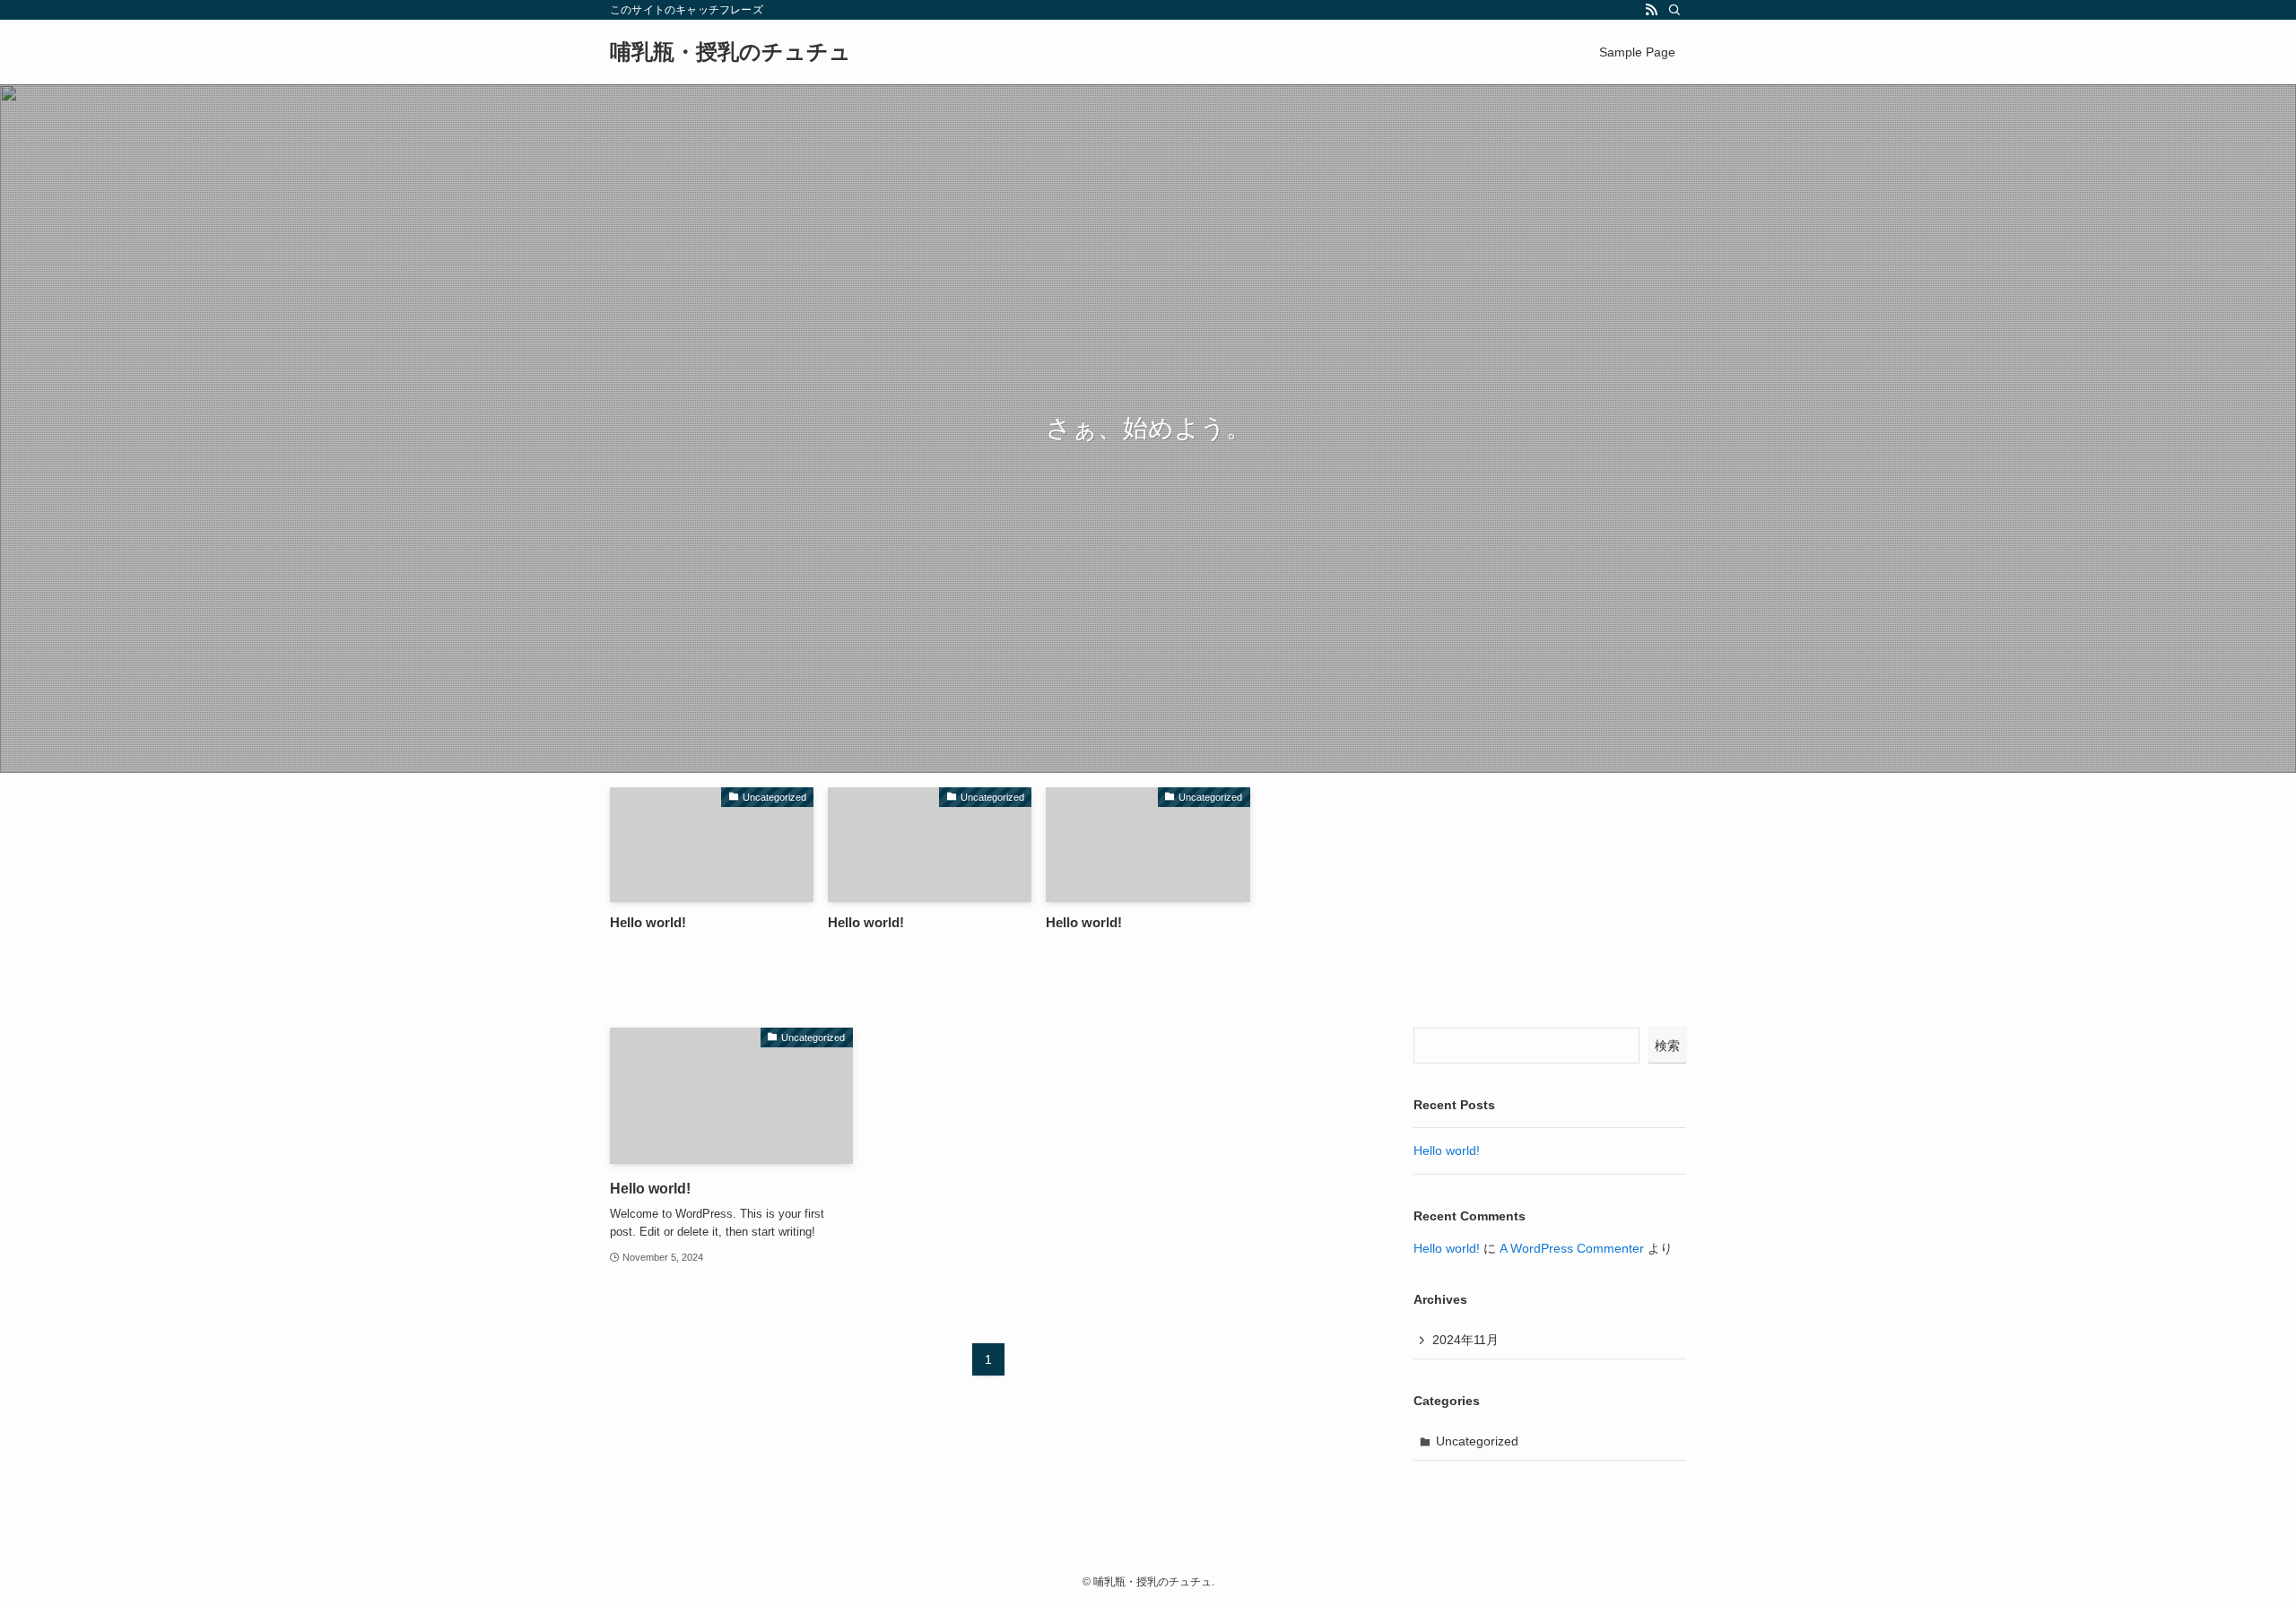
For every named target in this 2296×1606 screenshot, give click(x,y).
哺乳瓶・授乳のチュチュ (731, 52)
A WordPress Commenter (1572, 1248)
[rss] (1651, 10)
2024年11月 (1465, 1340)
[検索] (1674, 10)
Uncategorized (1477, 1441)
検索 (1667, 1046)
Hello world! (1447, 1150)
